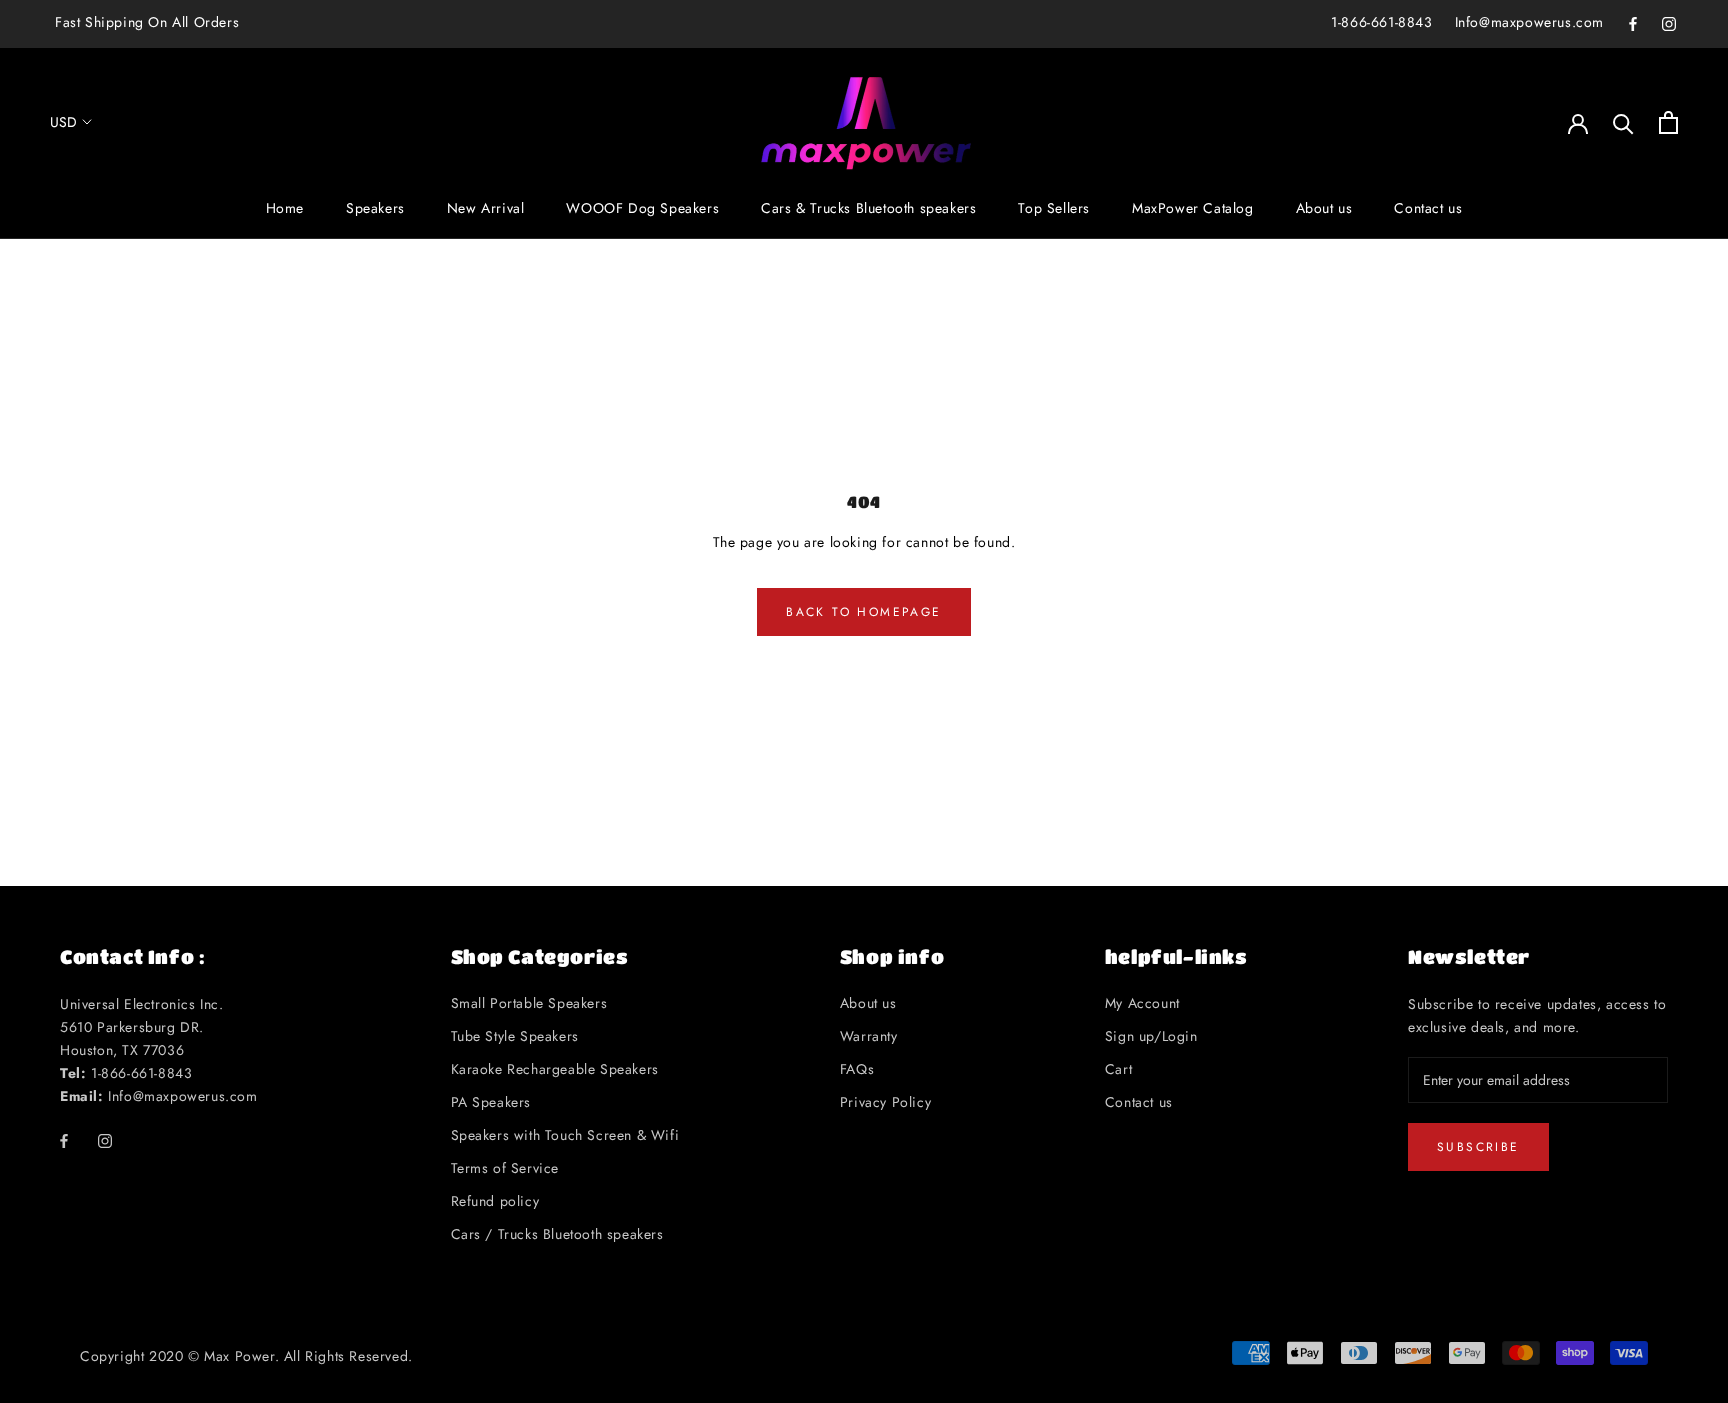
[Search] (1623, 122)
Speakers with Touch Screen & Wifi (565, 1135)
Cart (1118, 1069)
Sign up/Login (1151, 1036)
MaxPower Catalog (1193, 209)
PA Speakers (491, 1102)
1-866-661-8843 (1381, 22)
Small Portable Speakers (529, 1003)
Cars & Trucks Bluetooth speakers (868, 209)
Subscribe (1478, 1147)
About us (1324, 209)
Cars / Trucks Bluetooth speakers (557, 1234)
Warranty (869, 1036)
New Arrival (486, 209)
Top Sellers (1054, 209)
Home (285, 209)
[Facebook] (1633, 22)
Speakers (375, 209)
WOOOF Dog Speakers (642, 209)
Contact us (1428, 209)
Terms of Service (505, 1168)
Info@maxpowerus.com (1529, 22)
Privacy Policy (885, 1102)
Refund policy (495, 1201)
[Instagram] (1669, 22)
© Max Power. (233, 1356)
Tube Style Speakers (515, 1036)
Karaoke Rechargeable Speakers (555, 1069)
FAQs (857, 1069)
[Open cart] (1668, 122)
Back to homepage (863, 612)
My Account (1142, 1003)
